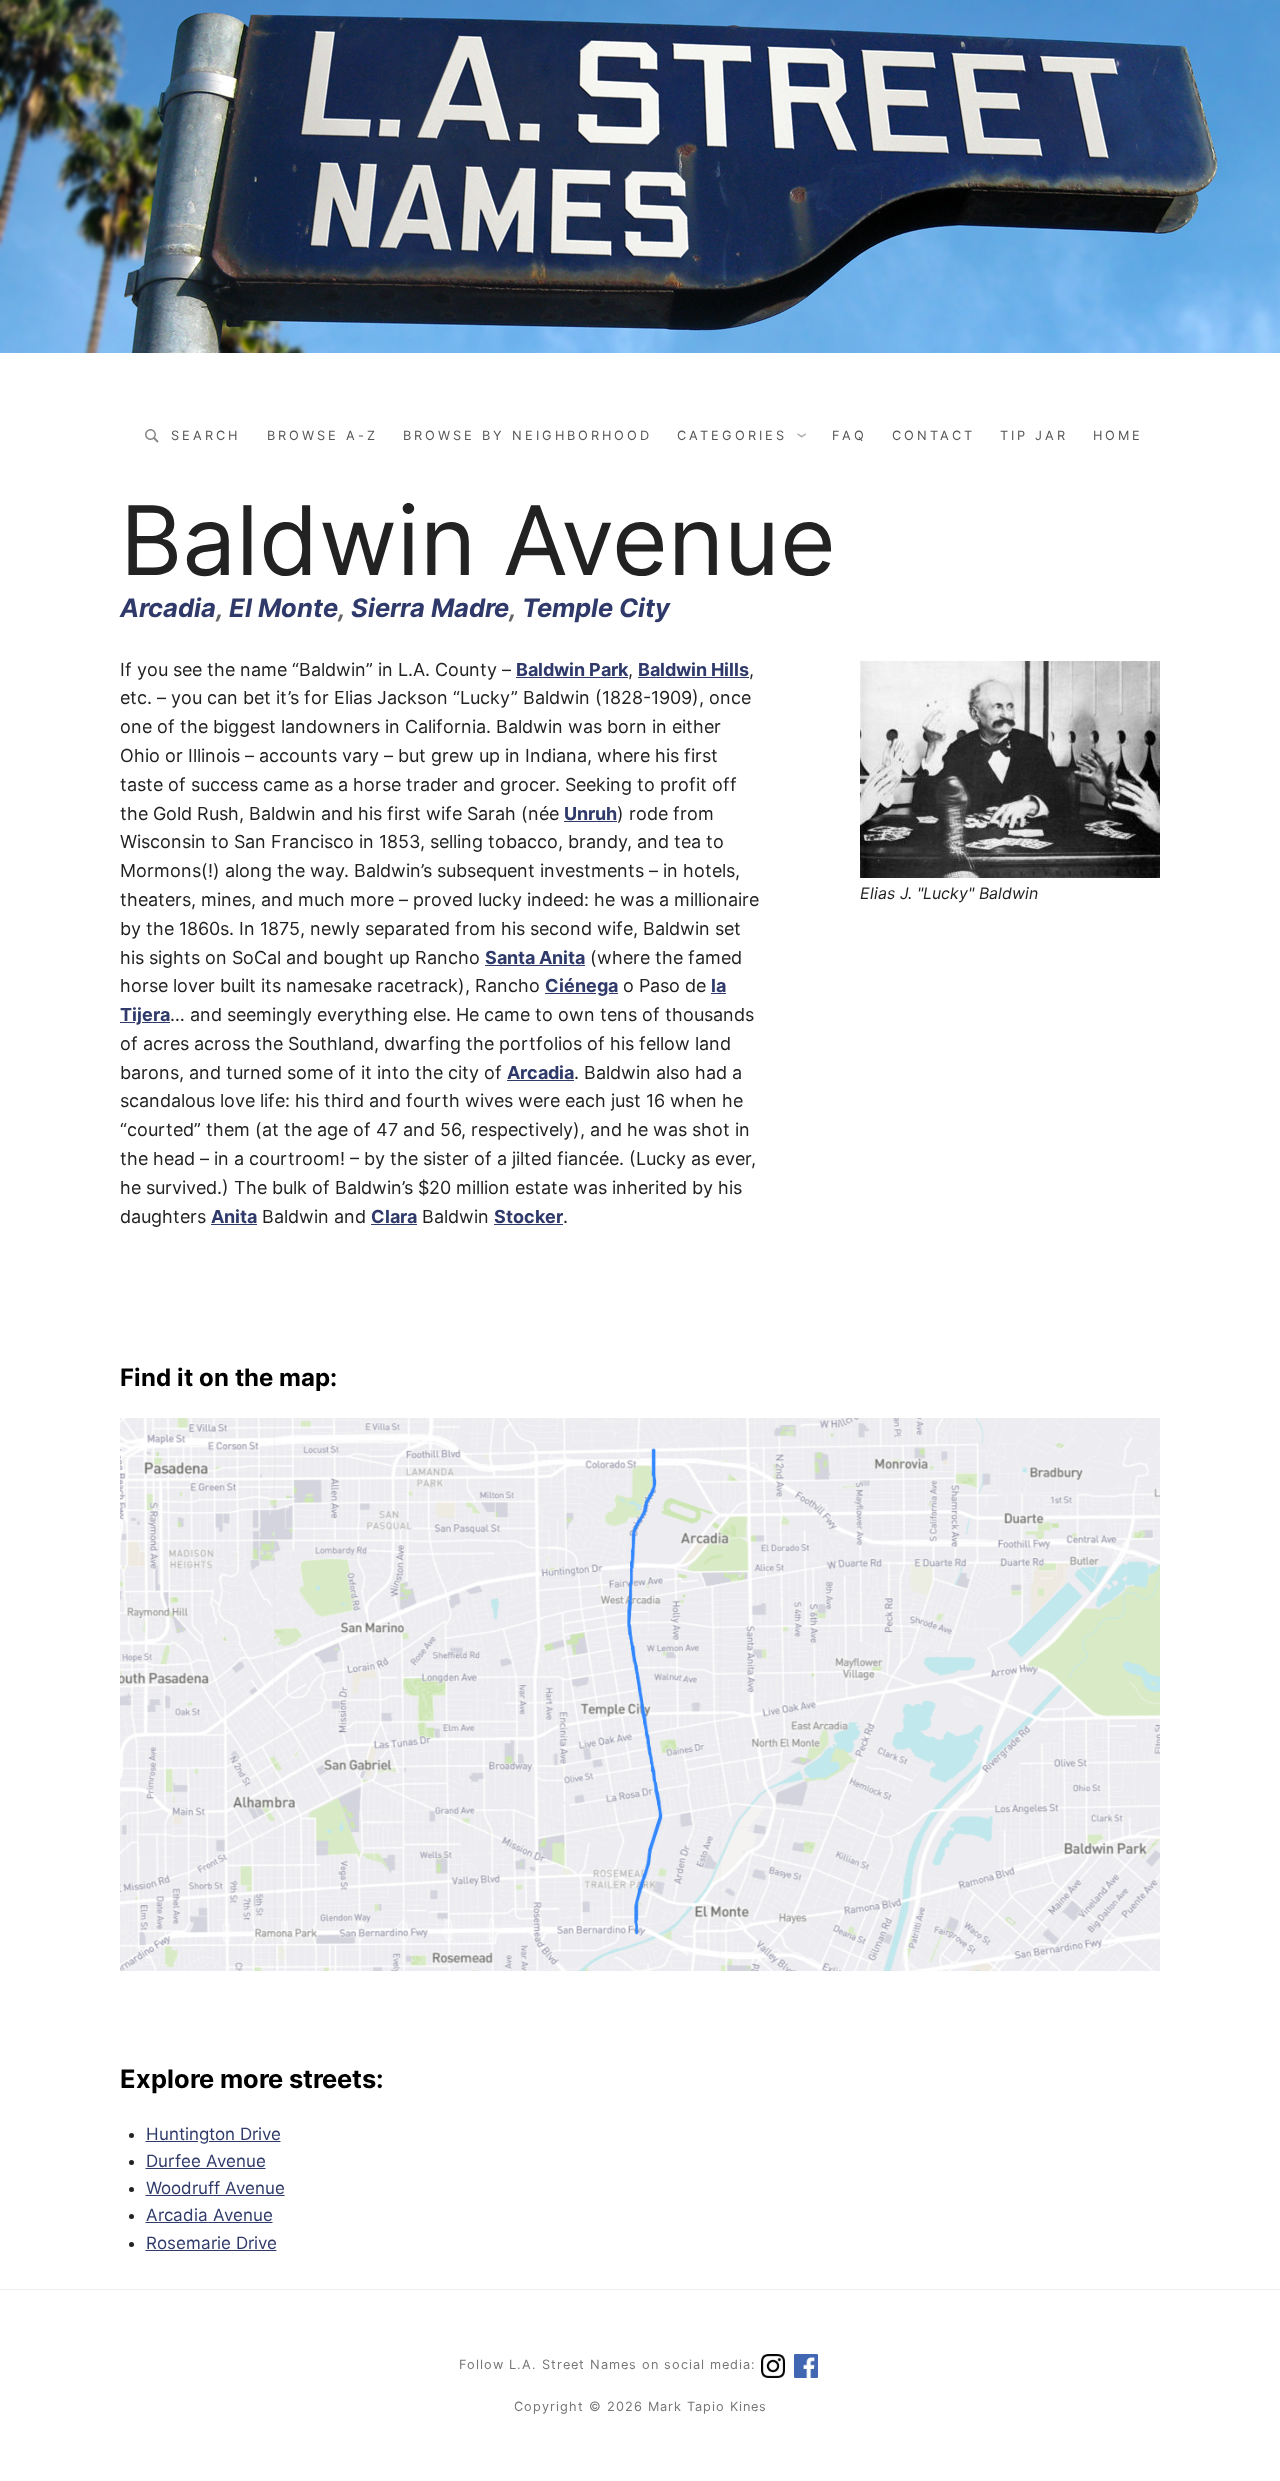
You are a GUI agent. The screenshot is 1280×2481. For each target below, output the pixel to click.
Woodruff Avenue (215, 2188)
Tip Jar (1034, 435)
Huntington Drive (213, 2134)
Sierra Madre (430, 607)
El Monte (283, 607)
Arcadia (168, 607)
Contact (933, 435)
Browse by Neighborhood (527, 435)
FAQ (849, 435)
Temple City (596, 607)
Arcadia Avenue (209, 2215)
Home (1118, 435)
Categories (732, 435)
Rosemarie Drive (211, 2243)
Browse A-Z (322, 435)
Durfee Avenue (206, 2161)
